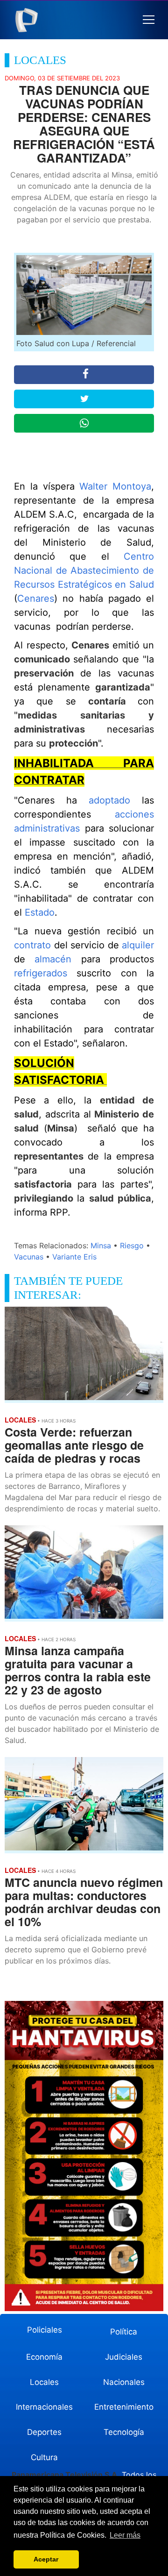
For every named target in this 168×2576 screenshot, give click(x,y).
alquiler (138, 945)
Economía (44, 2357)
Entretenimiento (124, 2407)
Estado (40, 912)
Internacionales (44, 2407)
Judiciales (124, 2357)
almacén (58, 959)
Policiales (45, 2330)
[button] (149, 20)
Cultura (44, 2457)
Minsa (101, 1245)
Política (124, 2332)
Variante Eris (74, 1257)
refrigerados (45, 973)
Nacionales (124, 2382)
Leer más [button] (125, 2535)
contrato (34, 945)
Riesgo (132, 1245)
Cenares (36, 598)
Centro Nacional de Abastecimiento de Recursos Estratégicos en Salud (84, 570)
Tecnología (124, 2432)
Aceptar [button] (46, 2559)
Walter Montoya (115, 486)
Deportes (44, 2432)
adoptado (115, 800)
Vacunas (29, 1257)
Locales (44, 2382)
